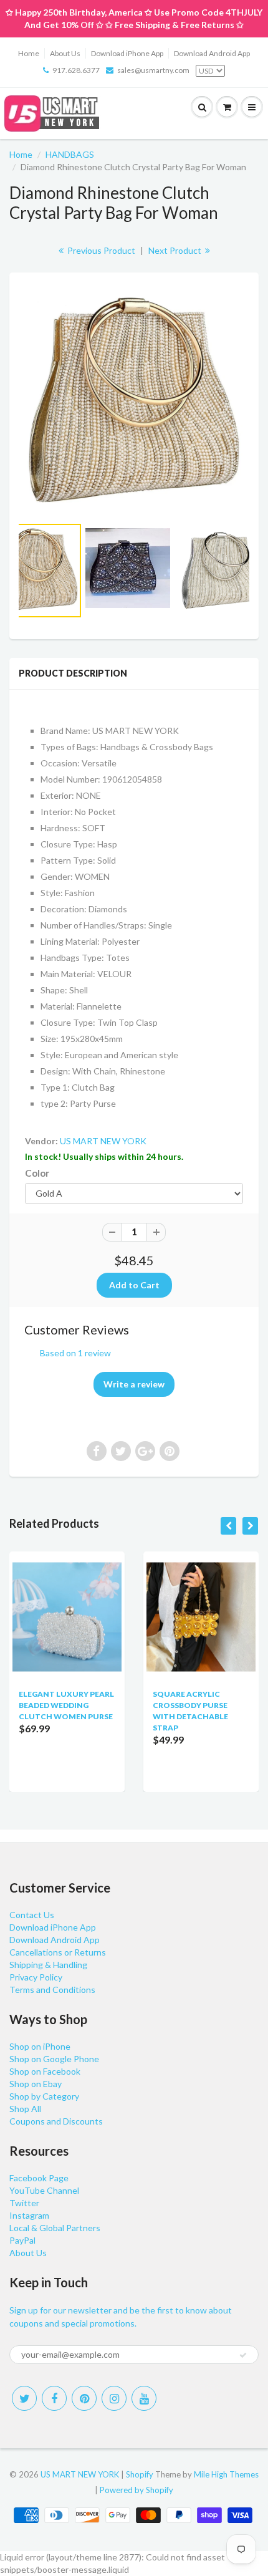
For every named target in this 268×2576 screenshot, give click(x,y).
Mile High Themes (226, 2474)
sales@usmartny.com (153, 70)
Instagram (29, 2215)
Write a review (134, 1384)
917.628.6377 (76, 70)
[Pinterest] (84, 2398)
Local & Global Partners (55, 2228)
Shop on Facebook (45, 2071)
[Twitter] (24, 2398)
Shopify (140, 2474)
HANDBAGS (70, 154)
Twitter (24, 2203)
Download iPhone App (127, 53)
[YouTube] (144, 2398)
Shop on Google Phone (54, 2059)
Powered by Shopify (136, 2490)
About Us (65, 53)
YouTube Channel (44, 2190)
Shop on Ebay (36, 2084)
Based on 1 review (75, 1353)
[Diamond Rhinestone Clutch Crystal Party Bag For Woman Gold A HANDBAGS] (134, 400)
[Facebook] (54, 2398)
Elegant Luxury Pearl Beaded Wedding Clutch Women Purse (66, 1705)
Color (37, 1173)
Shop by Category (44, 2096)
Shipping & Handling (48, 1965)
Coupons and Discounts (56, 2121)
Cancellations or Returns (58, 1952)
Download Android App (212, 53)
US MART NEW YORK (103, 1141)
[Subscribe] (243, 2355)
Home (29, 53)
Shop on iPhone (40, 2046)
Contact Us (32, 1915)
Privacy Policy (36, 1977)
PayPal (22, 2240)
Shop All (25, 2109)
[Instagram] (114, 2398)
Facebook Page (39, 2178)
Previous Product (100, 250)
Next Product (176, 250)
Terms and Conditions (52, 1990)
